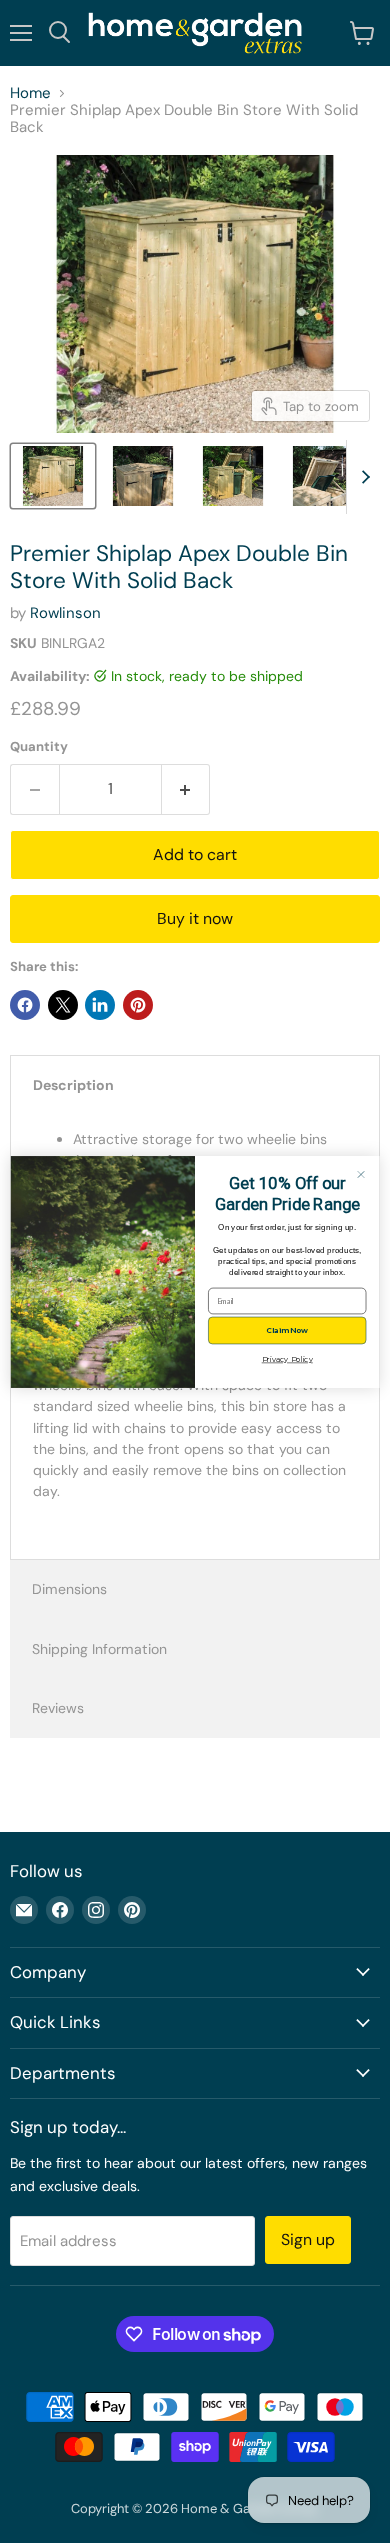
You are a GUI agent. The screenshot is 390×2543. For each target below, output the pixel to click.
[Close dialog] (361, 1174)
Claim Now (287, 1329)
